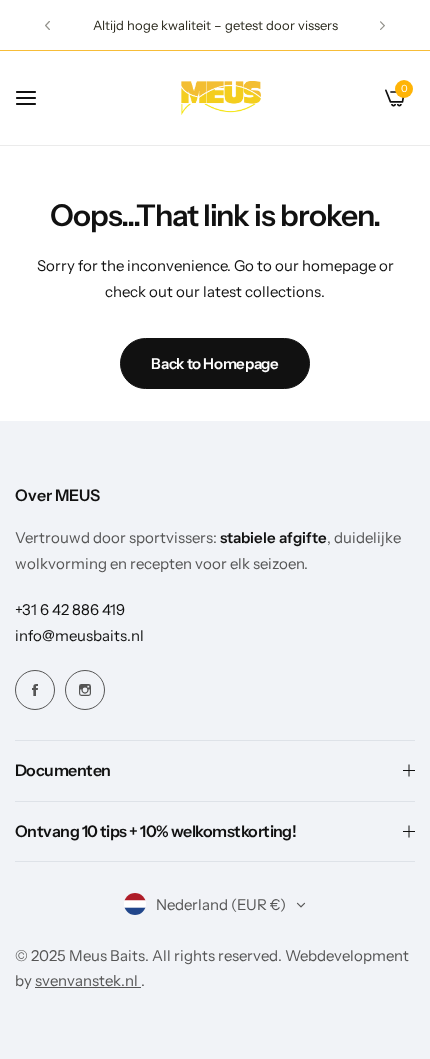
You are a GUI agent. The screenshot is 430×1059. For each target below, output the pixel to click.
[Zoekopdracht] (361, 98)
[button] (47, 25)
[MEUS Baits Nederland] (222, 98)
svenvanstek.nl (88, 980)
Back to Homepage (214, 363)
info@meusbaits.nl (79, 635)
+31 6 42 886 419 (70, 609)
